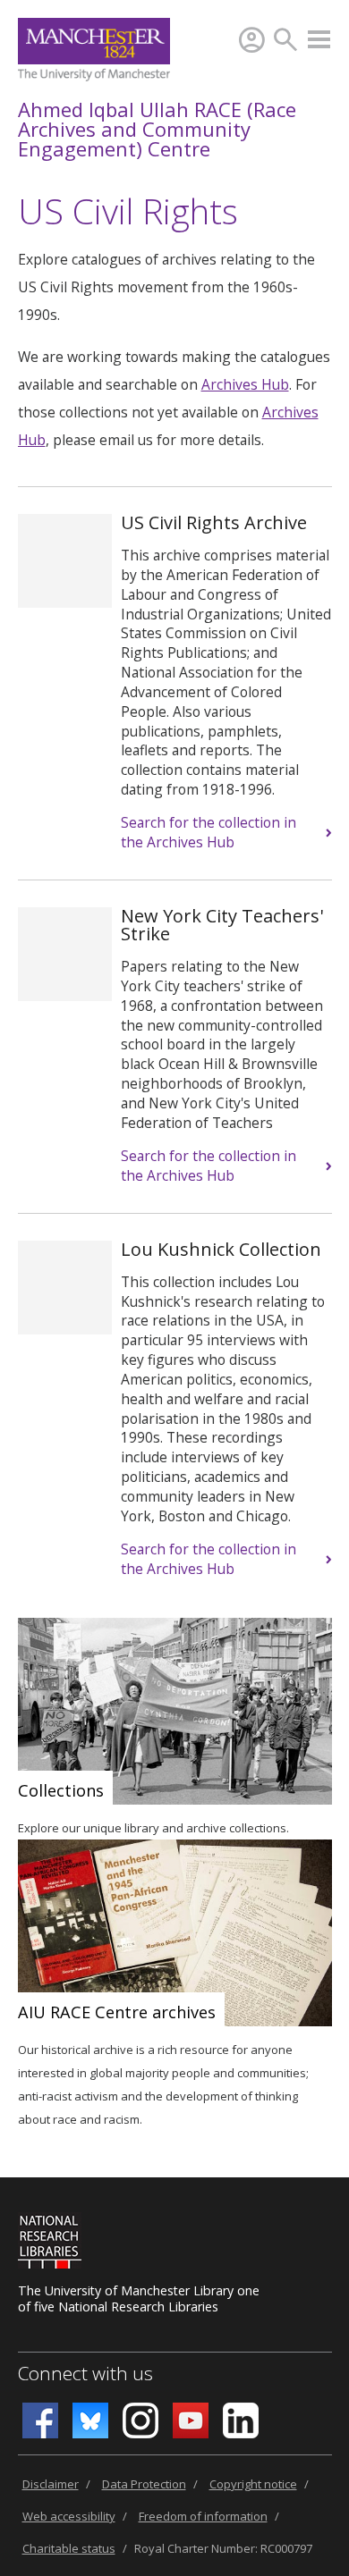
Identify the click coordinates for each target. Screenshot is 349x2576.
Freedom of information (203, 2516)
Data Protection (144, 2484)
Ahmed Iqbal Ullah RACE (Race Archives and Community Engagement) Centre (157, 129)
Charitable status (69, 2548)
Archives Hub (245, 384)
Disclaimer (51, 2484)
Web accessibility (69, 2516)
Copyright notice (253, 2484)
